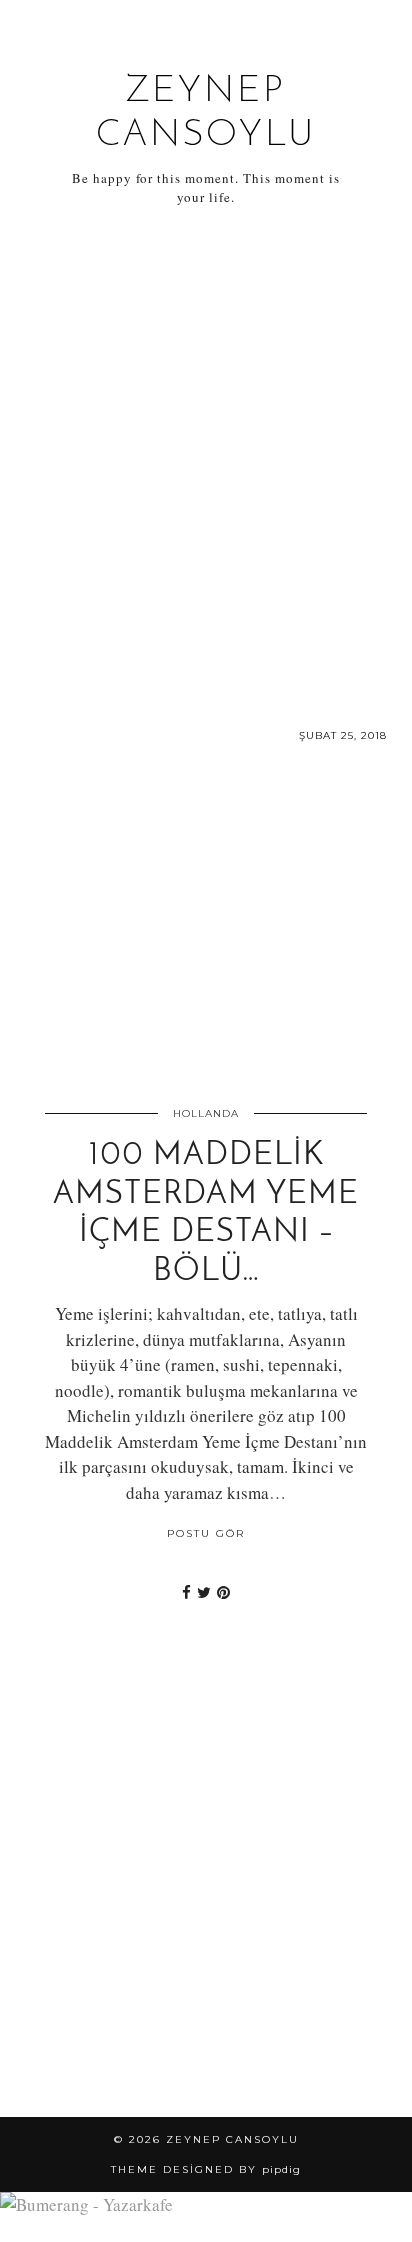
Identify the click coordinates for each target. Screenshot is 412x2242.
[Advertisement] (206, 454)
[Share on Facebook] (186, 1592)
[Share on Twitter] (204, 1592)
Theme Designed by (206, 2169)
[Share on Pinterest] (223, 1592)
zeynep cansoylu (232, 2139)
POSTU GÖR (206, 1533)
